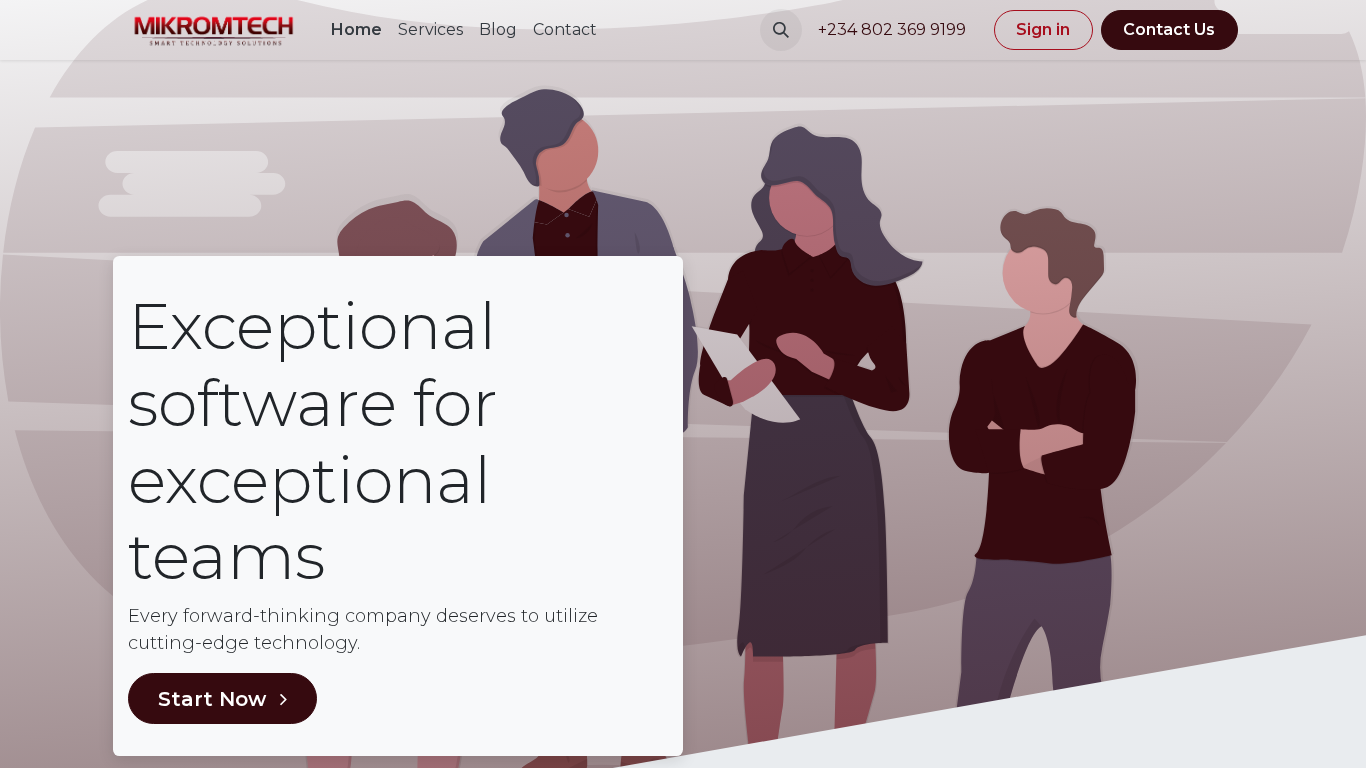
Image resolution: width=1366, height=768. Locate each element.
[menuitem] (356, 30)
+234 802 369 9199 (894, 29)
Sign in (1043, 29)
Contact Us (1169, 29)
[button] (781, 30)
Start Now (215, 699)
